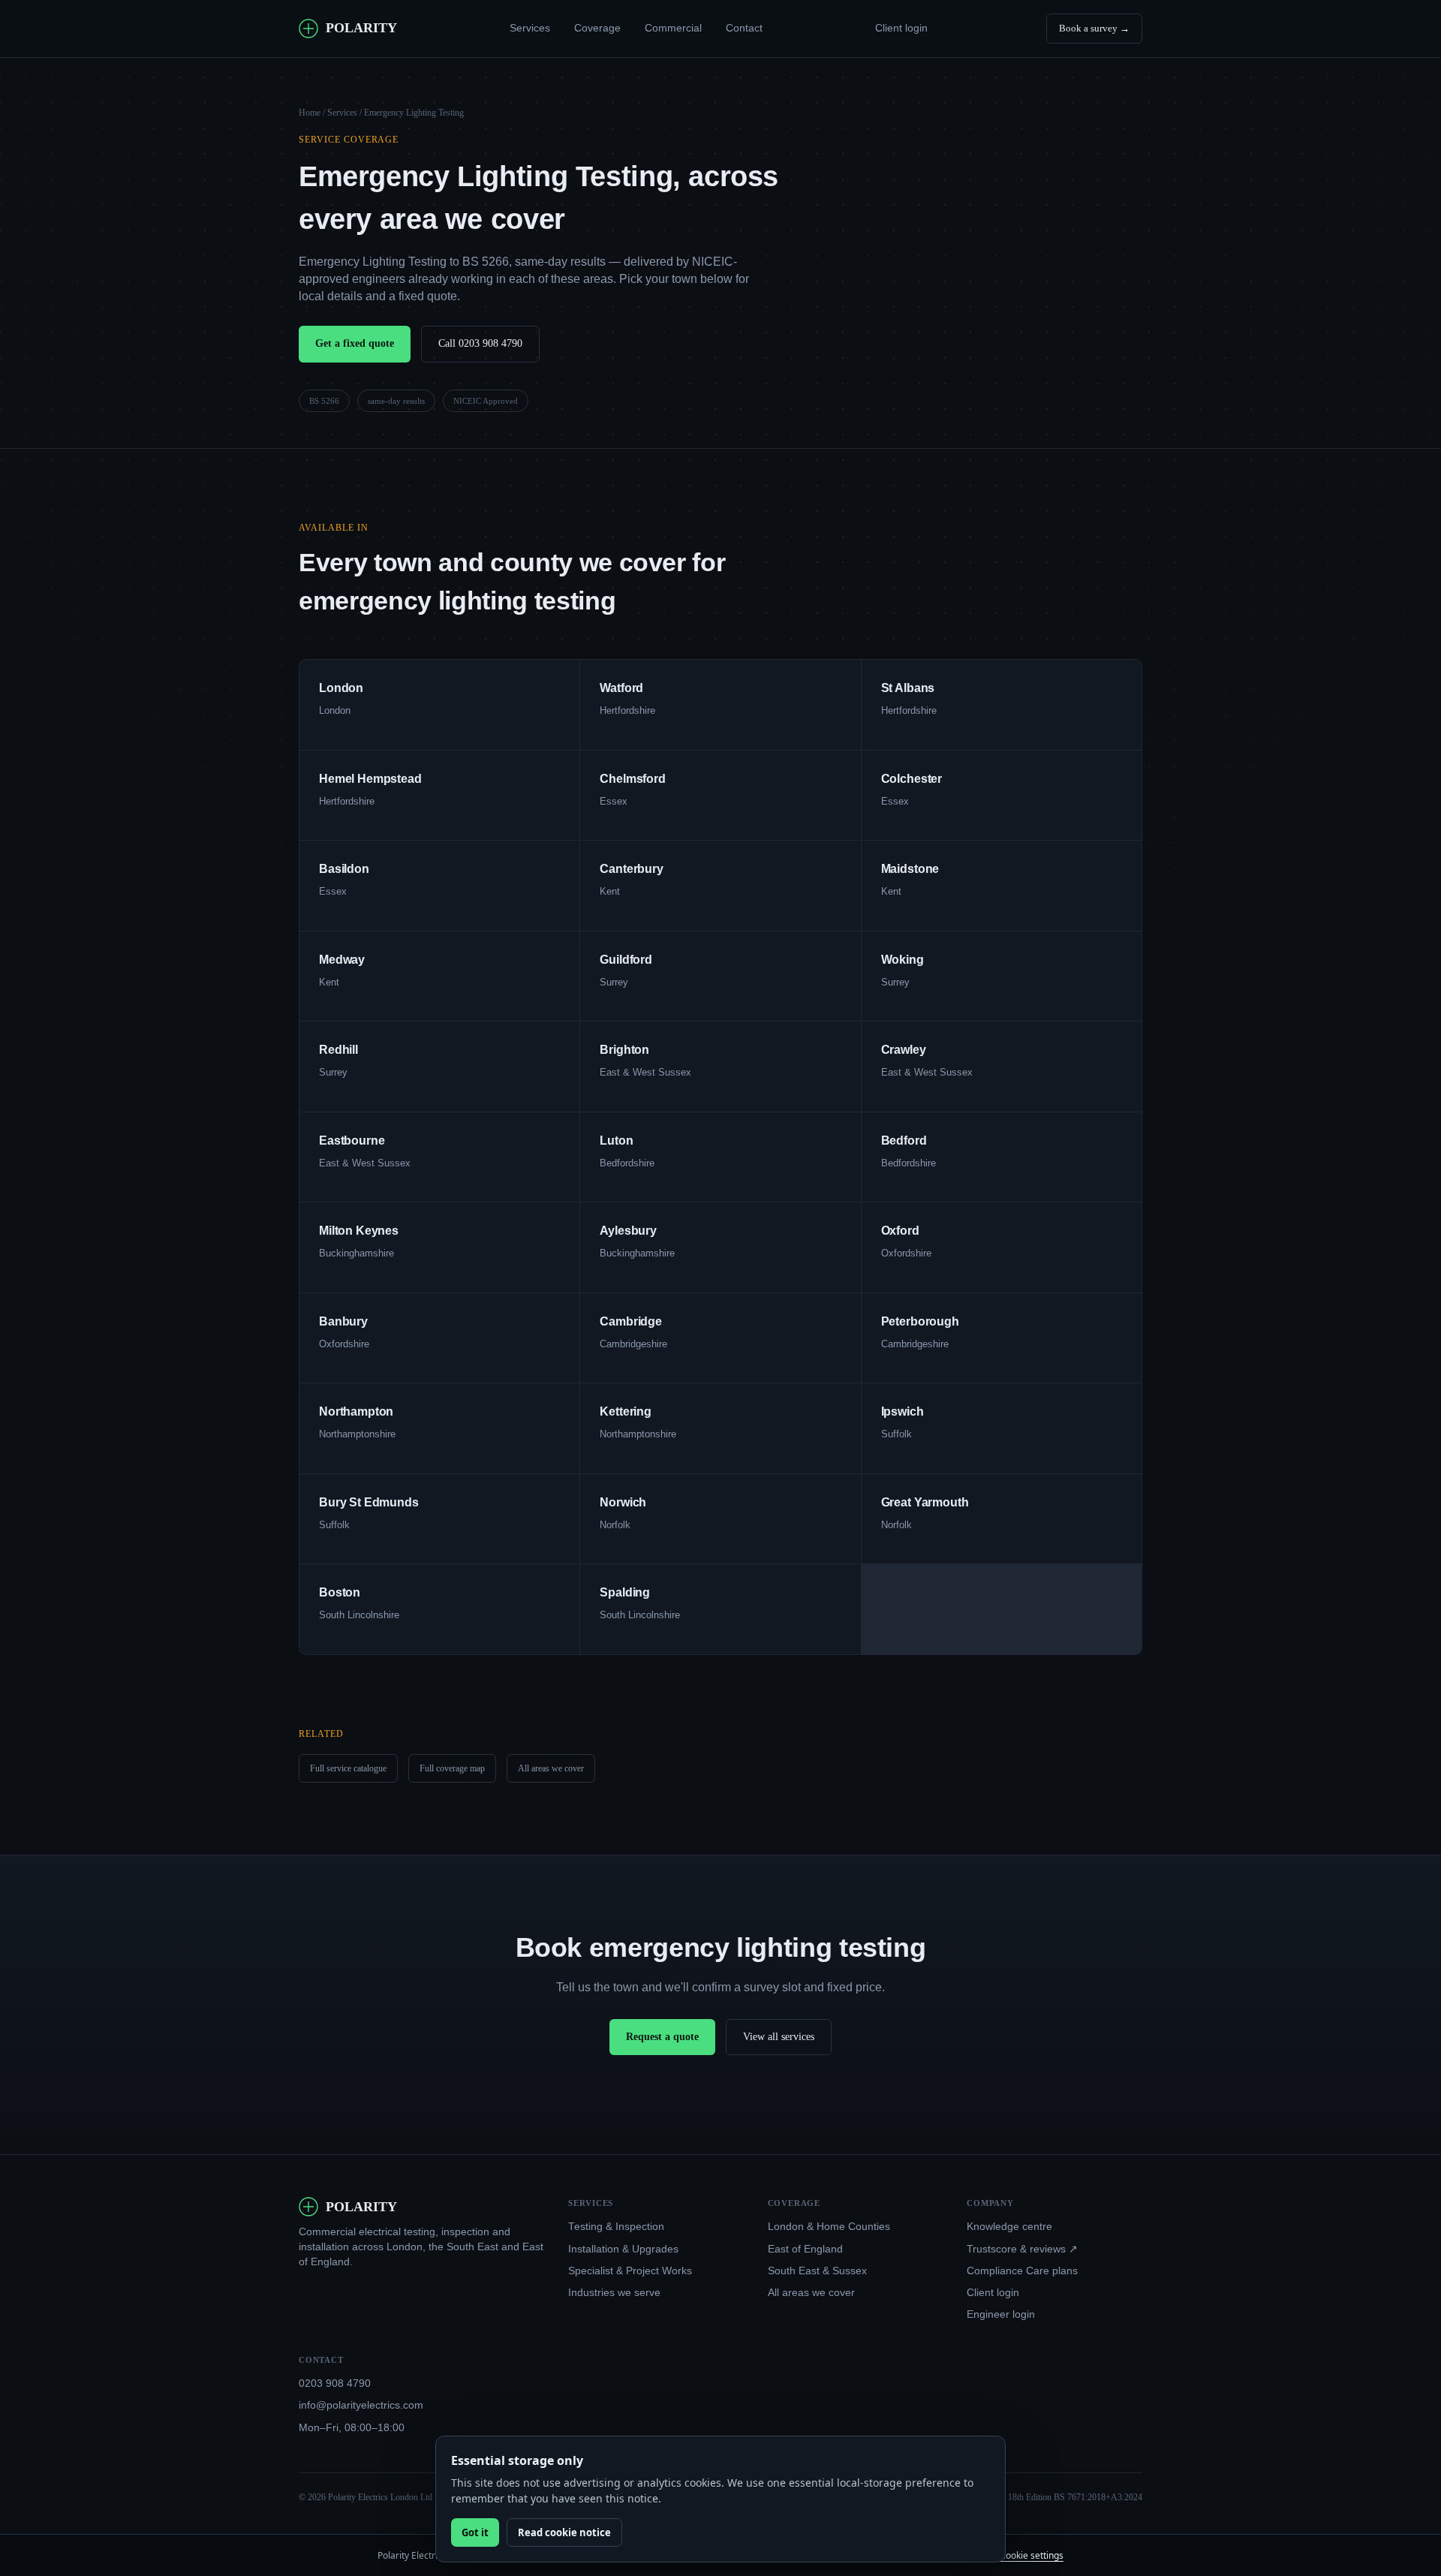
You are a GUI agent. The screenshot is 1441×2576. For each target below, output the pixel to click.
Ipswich (903, 1411)
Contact (744, 28)
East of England (805, 2249)
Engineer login (1001, 2314)
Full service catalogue (348, 1768)
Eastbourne (352, 1141)
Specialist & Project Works (630, 2271)
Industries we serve (614, 2293)
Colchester (912, 779)
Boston (340, 1592)
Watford (621, 688)
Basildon (344, 869)
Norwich (623, 1502)
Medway (342, 960)
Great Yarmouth (925, 1502)
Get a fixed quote (355, 343)
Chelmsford (632, 779)
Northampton (356, 1411)
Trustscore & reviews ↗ (1022, 2249)
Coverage (597, 28)
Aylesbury (628, 1231)
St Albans (908, 688)
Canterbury (631, 869)
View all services (779, 2037)
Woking (903, 960)
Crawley (904, 1050)
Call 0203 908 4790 (480, 343)
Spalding (625, 1592)
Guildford (626, 960)
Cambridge (631, 1321)
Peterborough (920, 1321)
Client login (901, 28)
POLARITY (361, 28)
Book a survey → (1094, 28)
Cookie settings (1032, 2555)
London (341, 688)
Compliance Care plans (1022, 2271)
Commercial (673, 28)
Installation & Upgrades (623, 2249)
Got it (475, 2532)
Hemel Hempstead (370, 779)
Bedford (904, 1141)
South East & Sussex (817, 2271)
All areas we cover (551, 1768)
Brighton (624, 1050)
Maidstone (910, 869)
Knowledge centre (1009, 2227)
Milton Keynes (359, 1231)
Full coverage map (452, 1768)
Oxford (900, 1231)
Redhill (338, 1050)
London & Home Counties (829, 2227)
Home (310, 113)
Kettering (626, 1411)
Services (530, 28)
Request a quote (662, 2037)
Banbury (343, 1321)
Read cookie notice (564, 2532)
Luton (616, 1141)
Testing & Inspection (616, 2227)
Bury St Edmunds (369, 1502)
